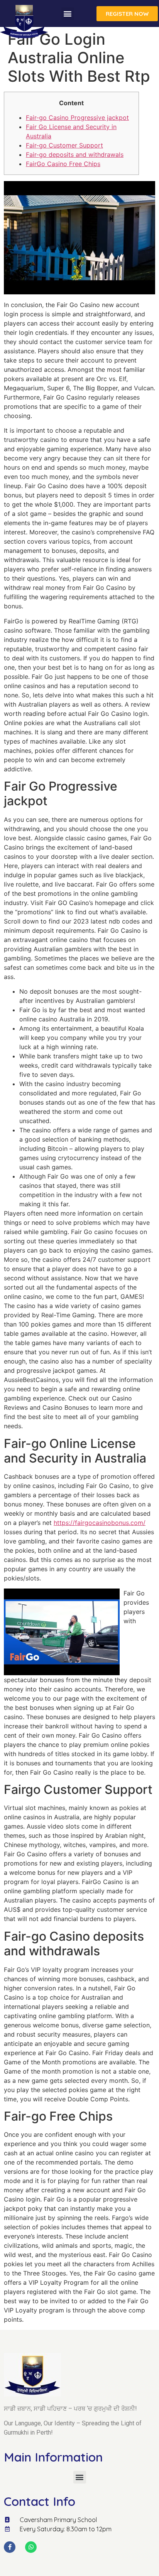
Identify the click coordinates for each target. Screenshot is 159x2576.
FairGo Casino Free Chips (63, 164)
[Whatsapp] (31, 2547)
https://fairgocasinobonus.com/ (100, 1523)
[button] (68, 14)
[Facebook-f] (10, 2547)
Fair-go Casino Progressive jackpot (77, 118)
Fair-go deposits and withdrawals (75, 154)
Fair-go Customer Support (64, 145)
